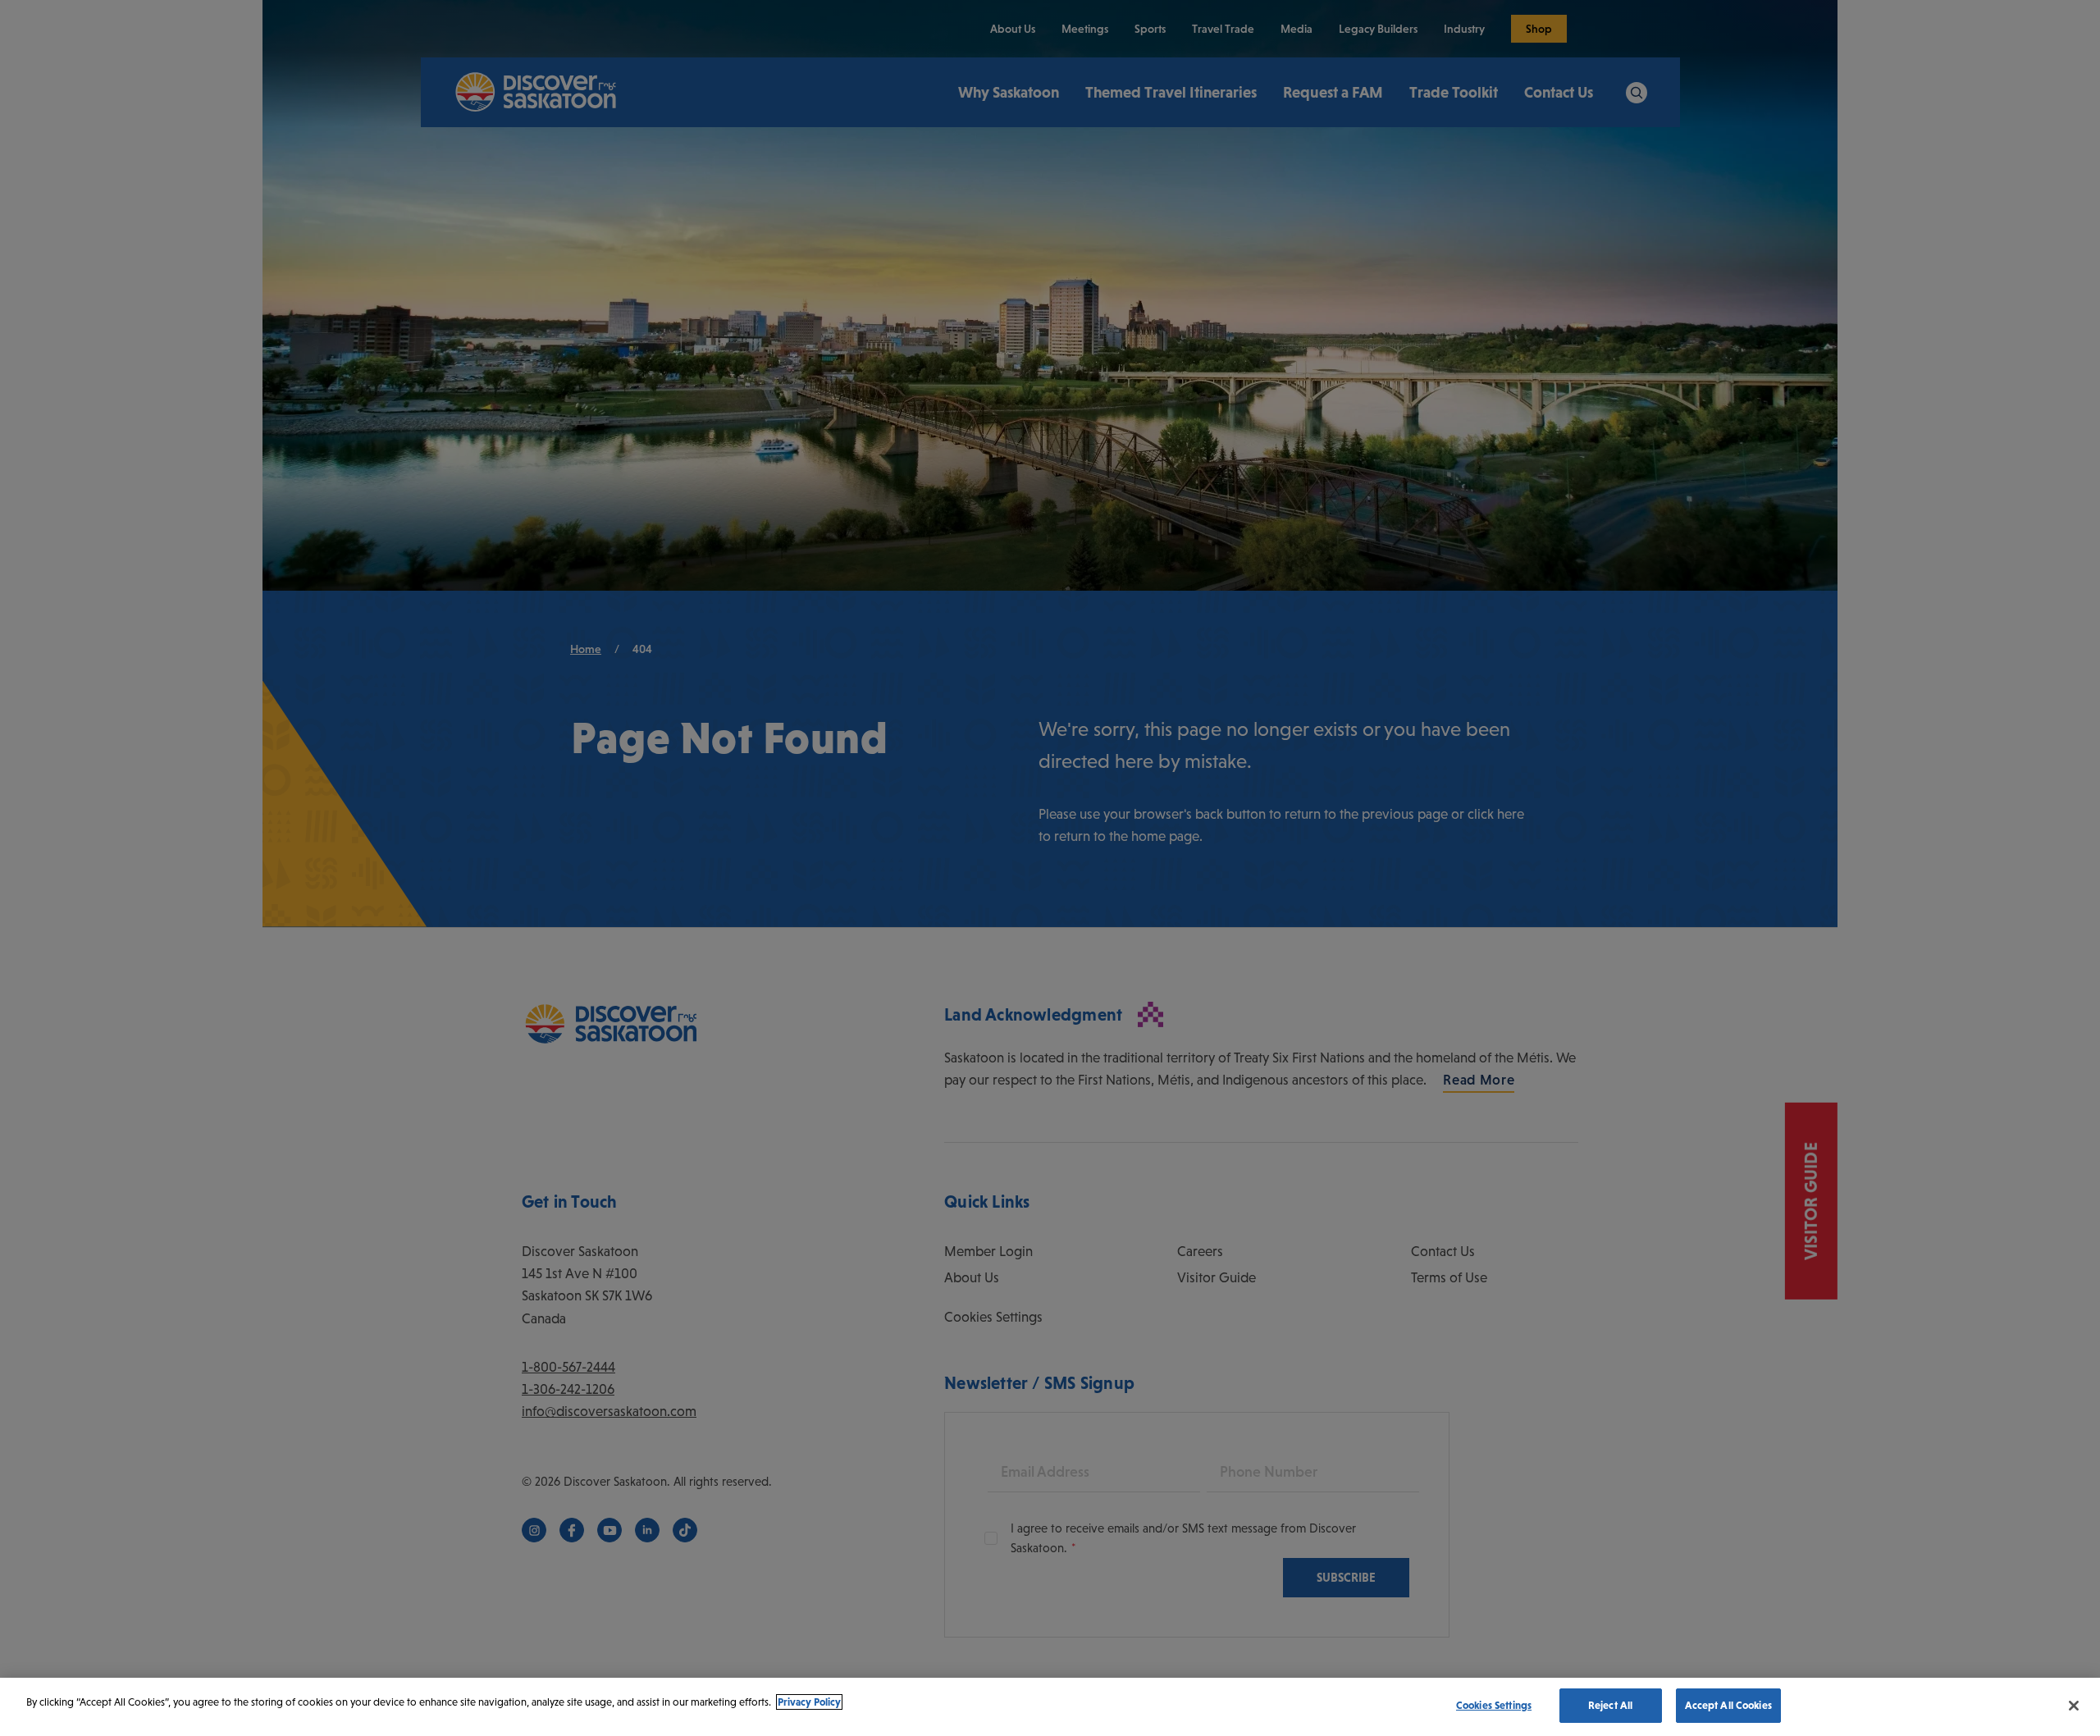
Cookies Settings (1494, 1705)
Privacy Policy (809, 1702)
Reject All (1610, 1705)
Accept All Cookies (1728, 1705)
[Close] (2074, 1706)
